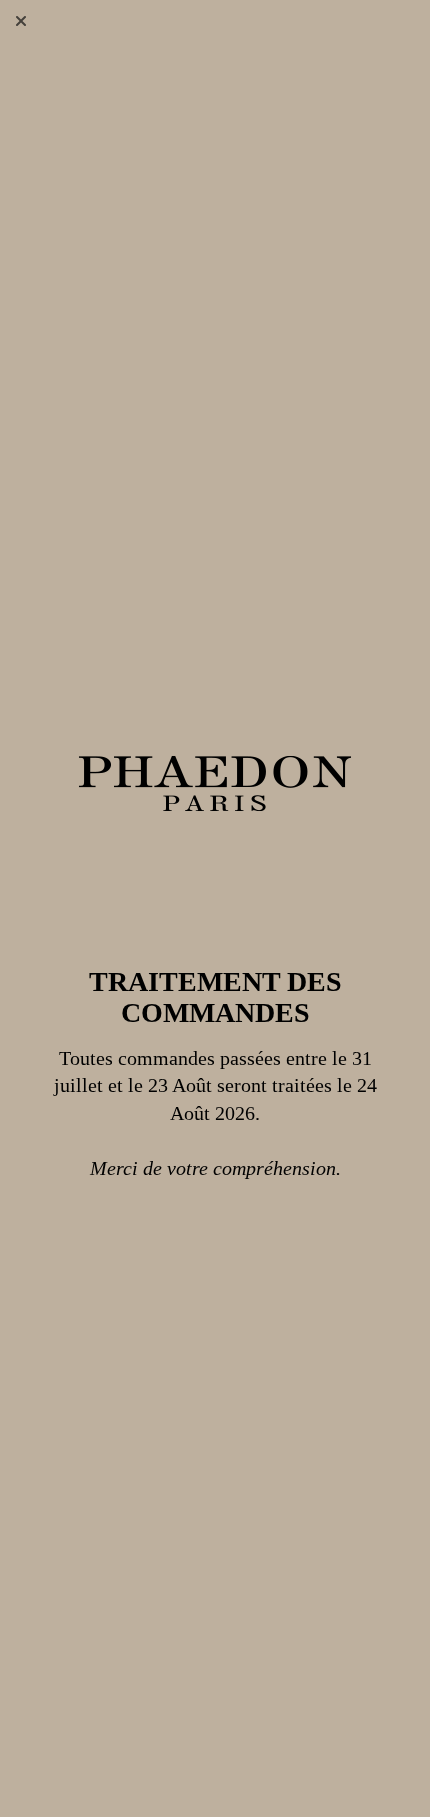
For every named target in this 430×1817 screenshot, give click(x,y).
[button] (21, 21)
